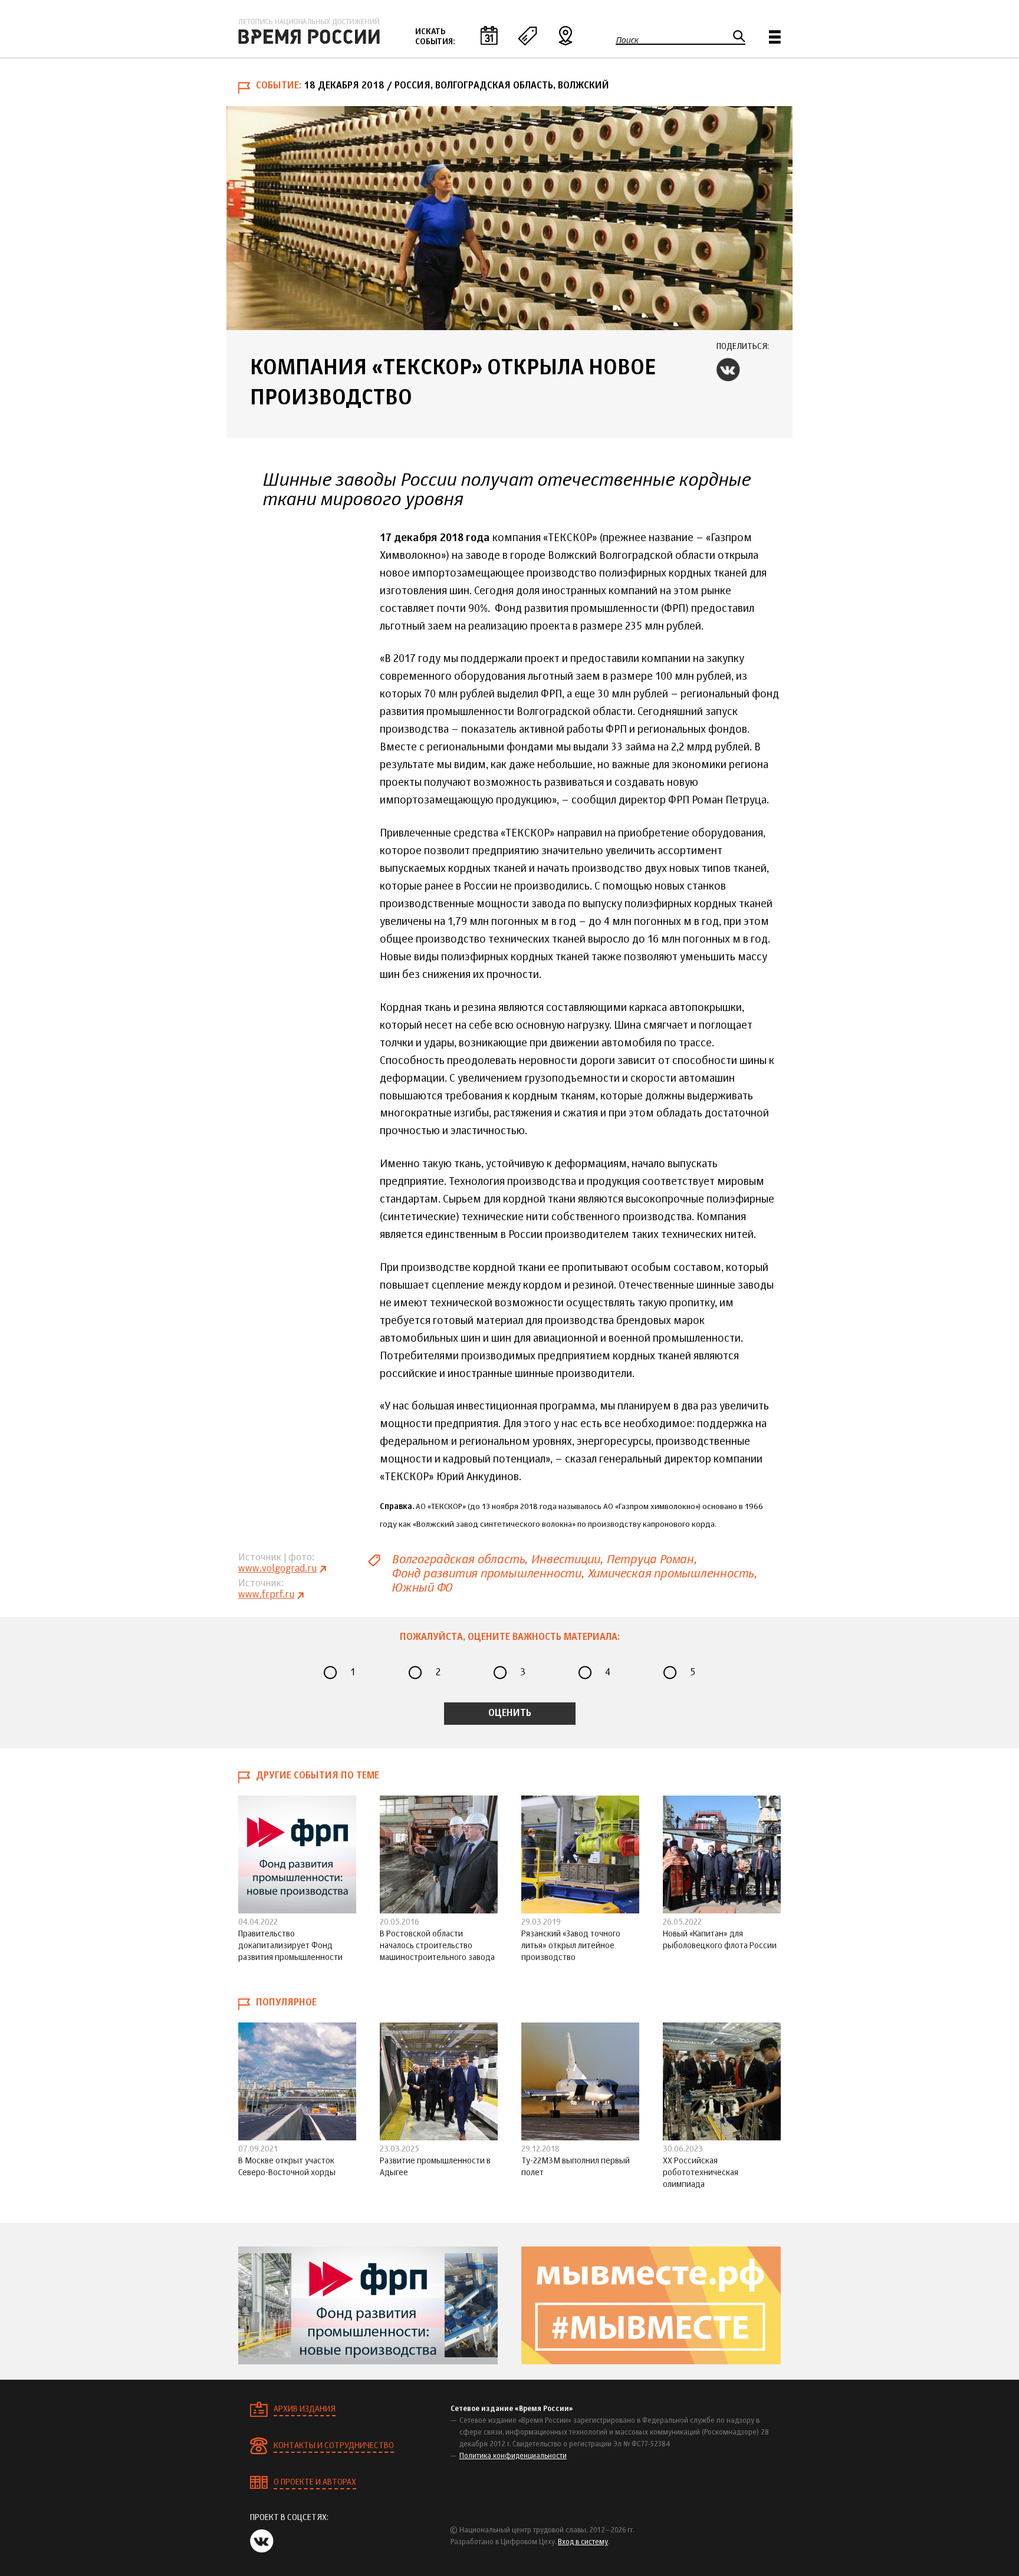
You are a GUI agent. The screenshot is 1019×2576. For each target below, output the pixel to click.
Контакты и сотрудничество (334, 2446)
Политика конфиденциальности (513, 2456)
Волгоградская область (458, 1559)
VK (728, 370)
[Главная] (309, 31)
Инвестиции (565, 1559)
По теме (527, 35)
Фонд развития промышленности (486, 1574)
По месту (566, 35)
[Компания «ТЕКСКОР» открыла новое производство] (509, 218)
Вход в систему (583, 2542)
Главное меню (775, 37)
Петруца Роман (650, 1559)
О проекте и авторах (315, 2482)
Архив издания (305, 2409)
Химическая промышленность (671, 1574)
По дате (489, 35)
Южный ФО (422, 1588)
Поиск (627, 40)
